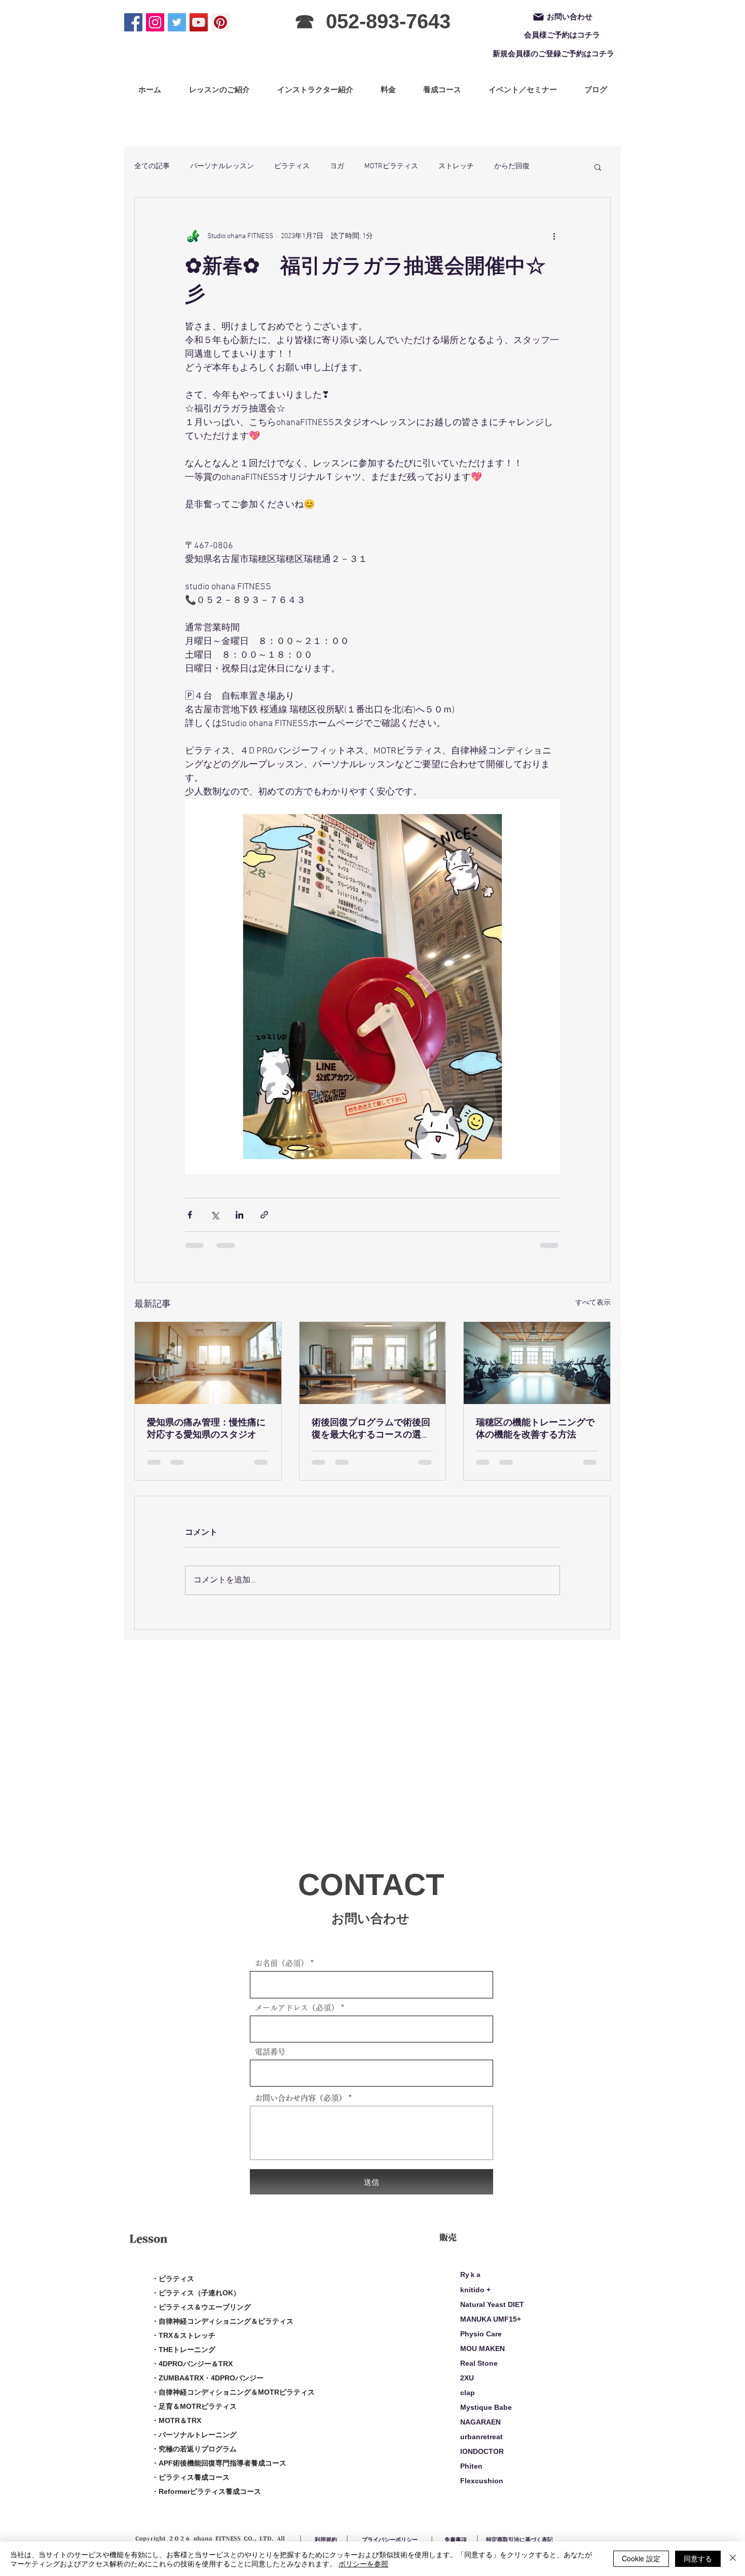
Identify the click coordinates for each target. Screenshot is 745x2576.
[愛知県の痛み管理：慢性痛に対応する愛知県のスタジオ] (208, 1363)
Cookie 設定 (641, 2558)
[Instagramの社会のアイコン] (155, 22)
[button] (598, 167)
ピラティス (292, 166)
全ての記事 (152, 166)
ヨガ (337, 166)
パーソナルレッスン (222, 166)
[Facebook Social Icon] (133, 22)
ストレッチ (456, 166)
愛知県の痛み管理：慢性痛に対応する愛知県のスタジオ (206, 1429)
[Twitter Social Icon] (177, 22)
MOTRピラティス (391, 166)
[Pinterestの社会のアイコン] (220, 22)
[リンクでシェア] (264, 1215)
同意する (698, 2558)
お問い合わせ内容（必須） (301, 2098)
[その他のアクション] (554, 236)
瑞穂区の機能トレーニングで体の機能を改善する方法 (535, 1429)
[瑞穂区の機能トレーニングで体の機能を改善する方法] (537, 1363)
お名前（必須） (282, 1963)
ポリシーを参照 (363, 2563)
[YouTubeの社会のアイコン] (199, 22)
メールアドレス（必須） (297, 2008)
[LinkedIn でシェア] (239, 1215)
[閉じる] (733, 2559)
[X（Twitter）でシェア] (215, 1215)
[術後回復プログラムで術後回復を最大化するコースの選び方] (373, 1363)
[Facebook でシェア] (190, 1215)
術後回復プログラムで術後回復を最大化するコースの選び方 (371, 1429)
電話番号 (270, 2052)
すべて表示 (593, 1303)
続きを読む (512, 166)
